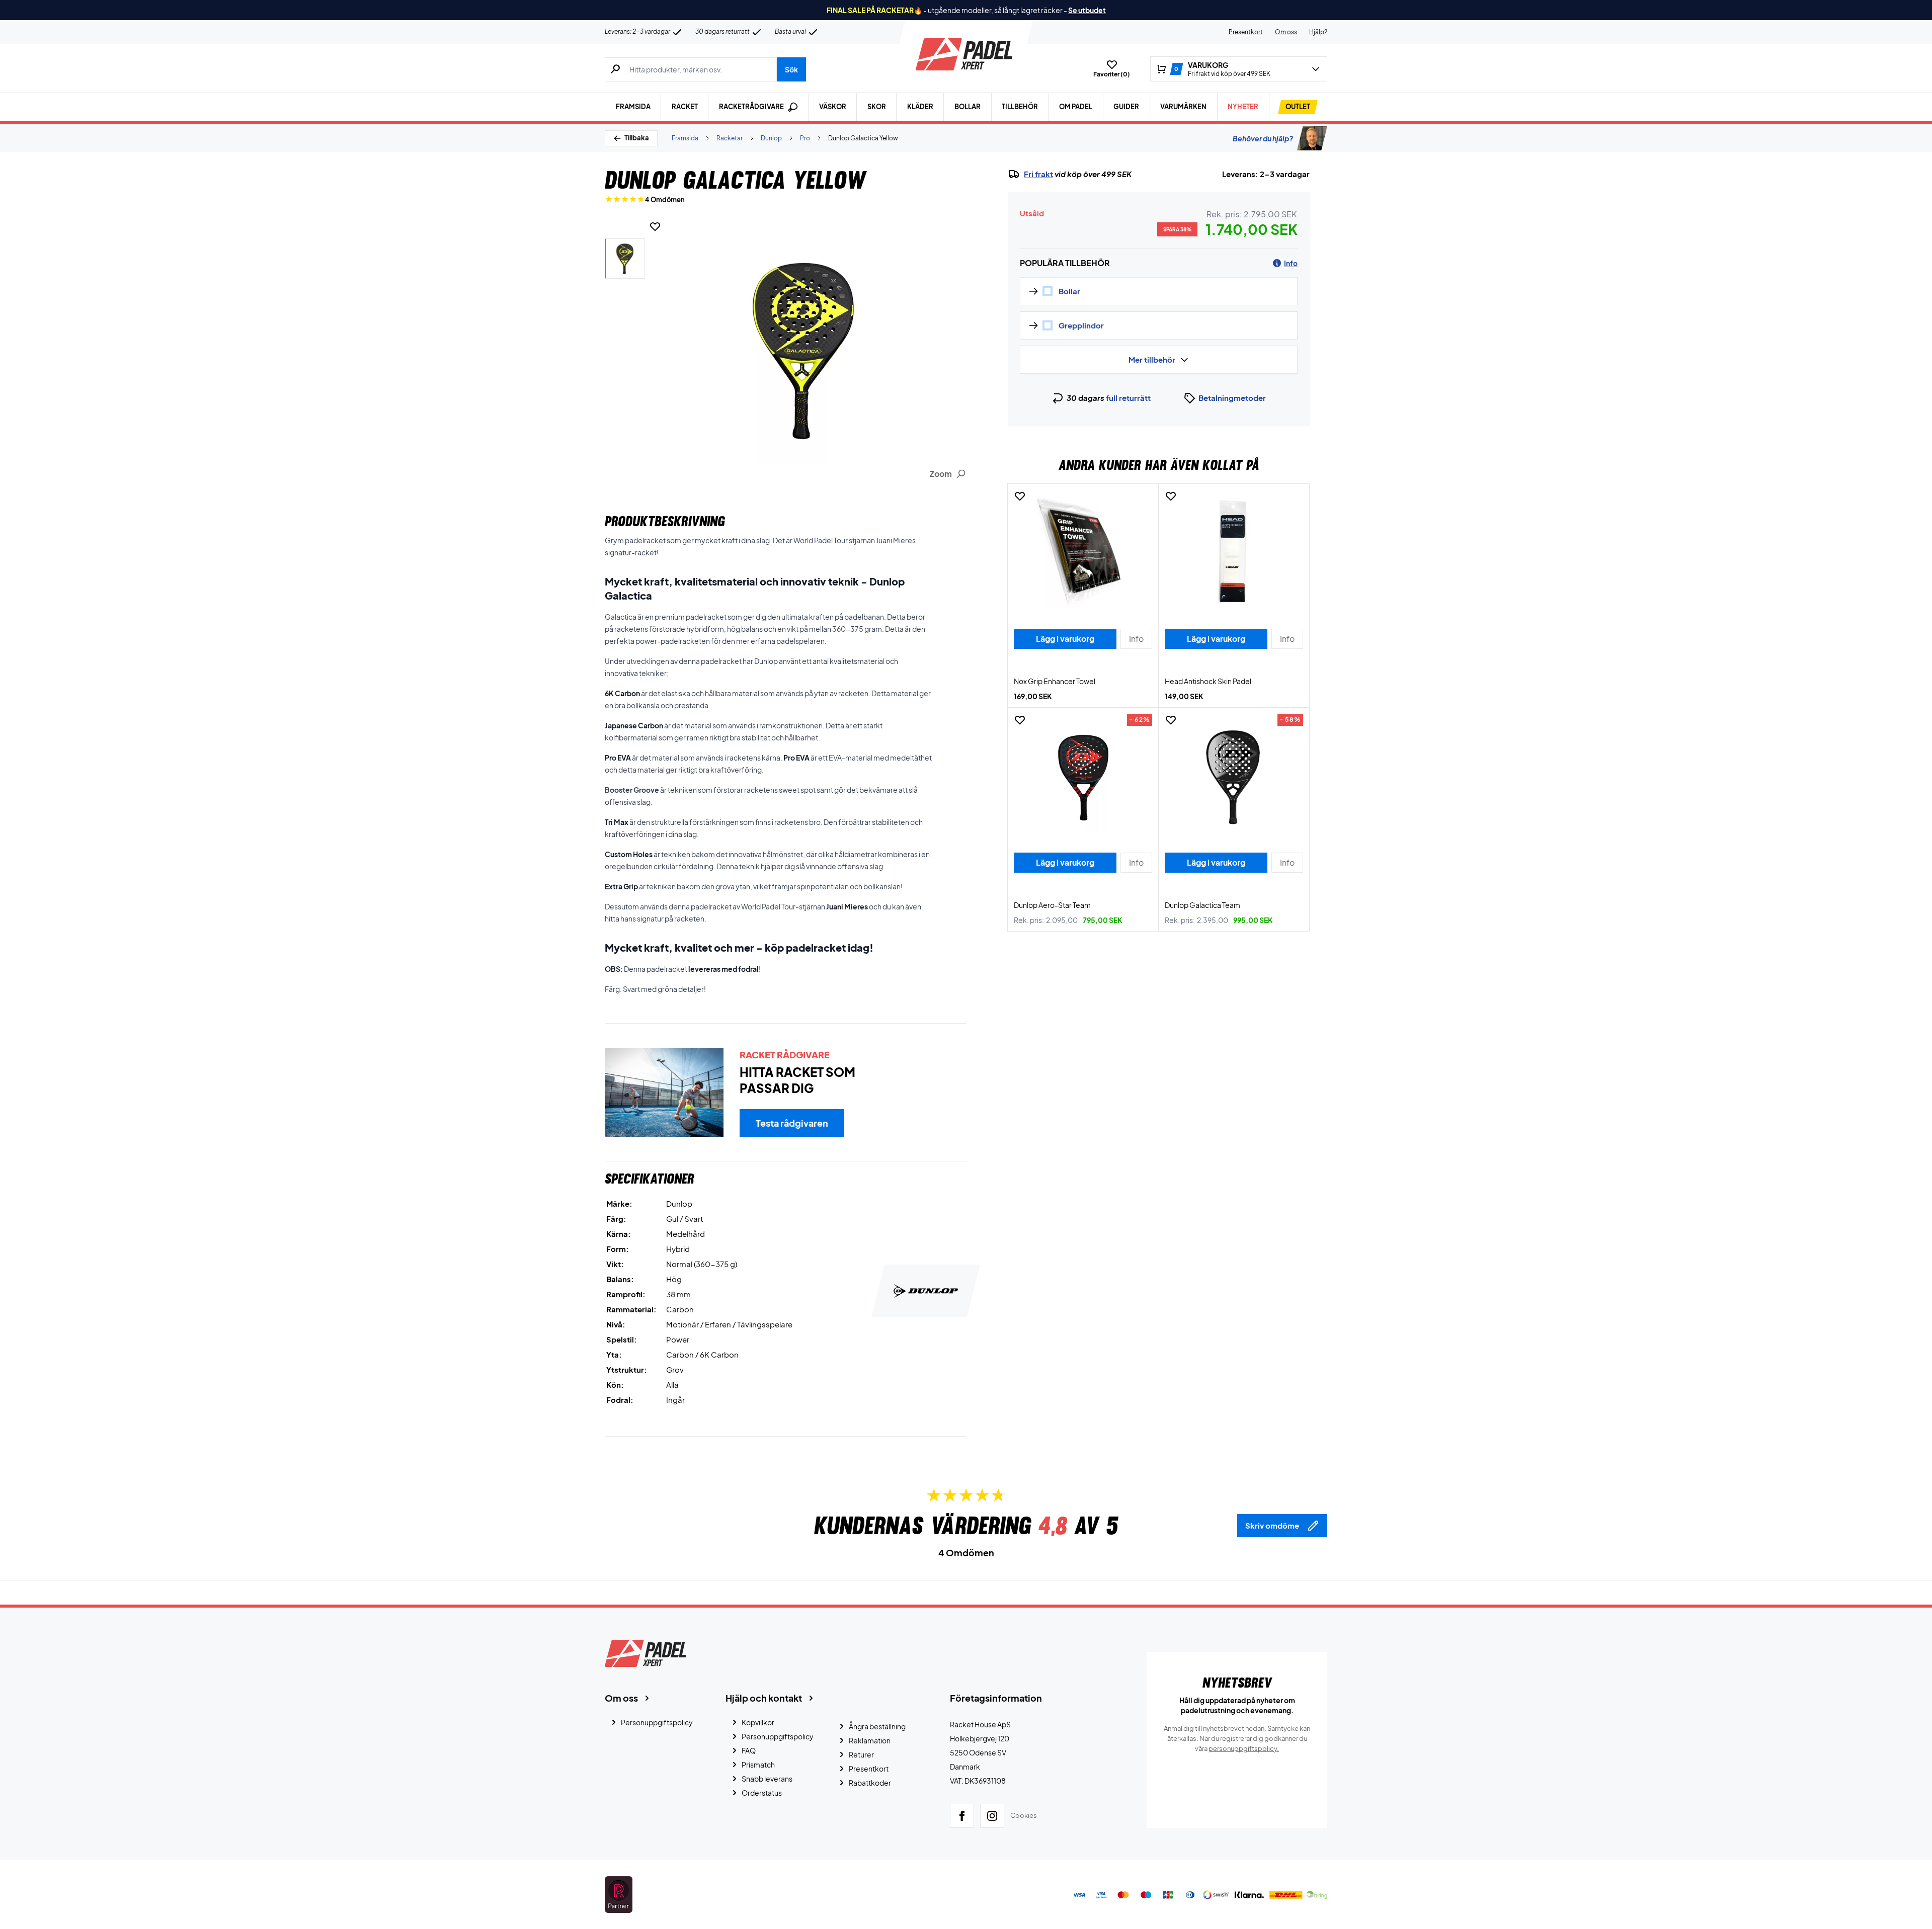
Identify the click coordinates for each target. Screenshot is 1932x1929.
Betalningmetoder (1232, 398)
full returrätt (1128, 398)
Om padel (1076, 107)
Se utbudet (1087, 10)
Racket (685, 107)
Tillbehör (1020, 107)
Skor (877, 107)
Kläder (920, 107)
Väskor (833, 107)
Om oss (1286, 32)
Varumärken (1183, 107)
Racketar (730, 138)
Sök (791, 69)
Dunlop (771, 138)
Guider (1126, 107)
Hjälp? (1318, 32)
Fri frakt (1038, 174)
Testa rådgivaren (792, 1123)
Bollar (968, 107)
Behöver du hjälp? (1263, 138)
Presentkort (1246, 32)
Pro (805, 138)
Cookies (1024, 1815)
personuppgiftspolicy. (1244, 1748)
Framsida (633, 107)
